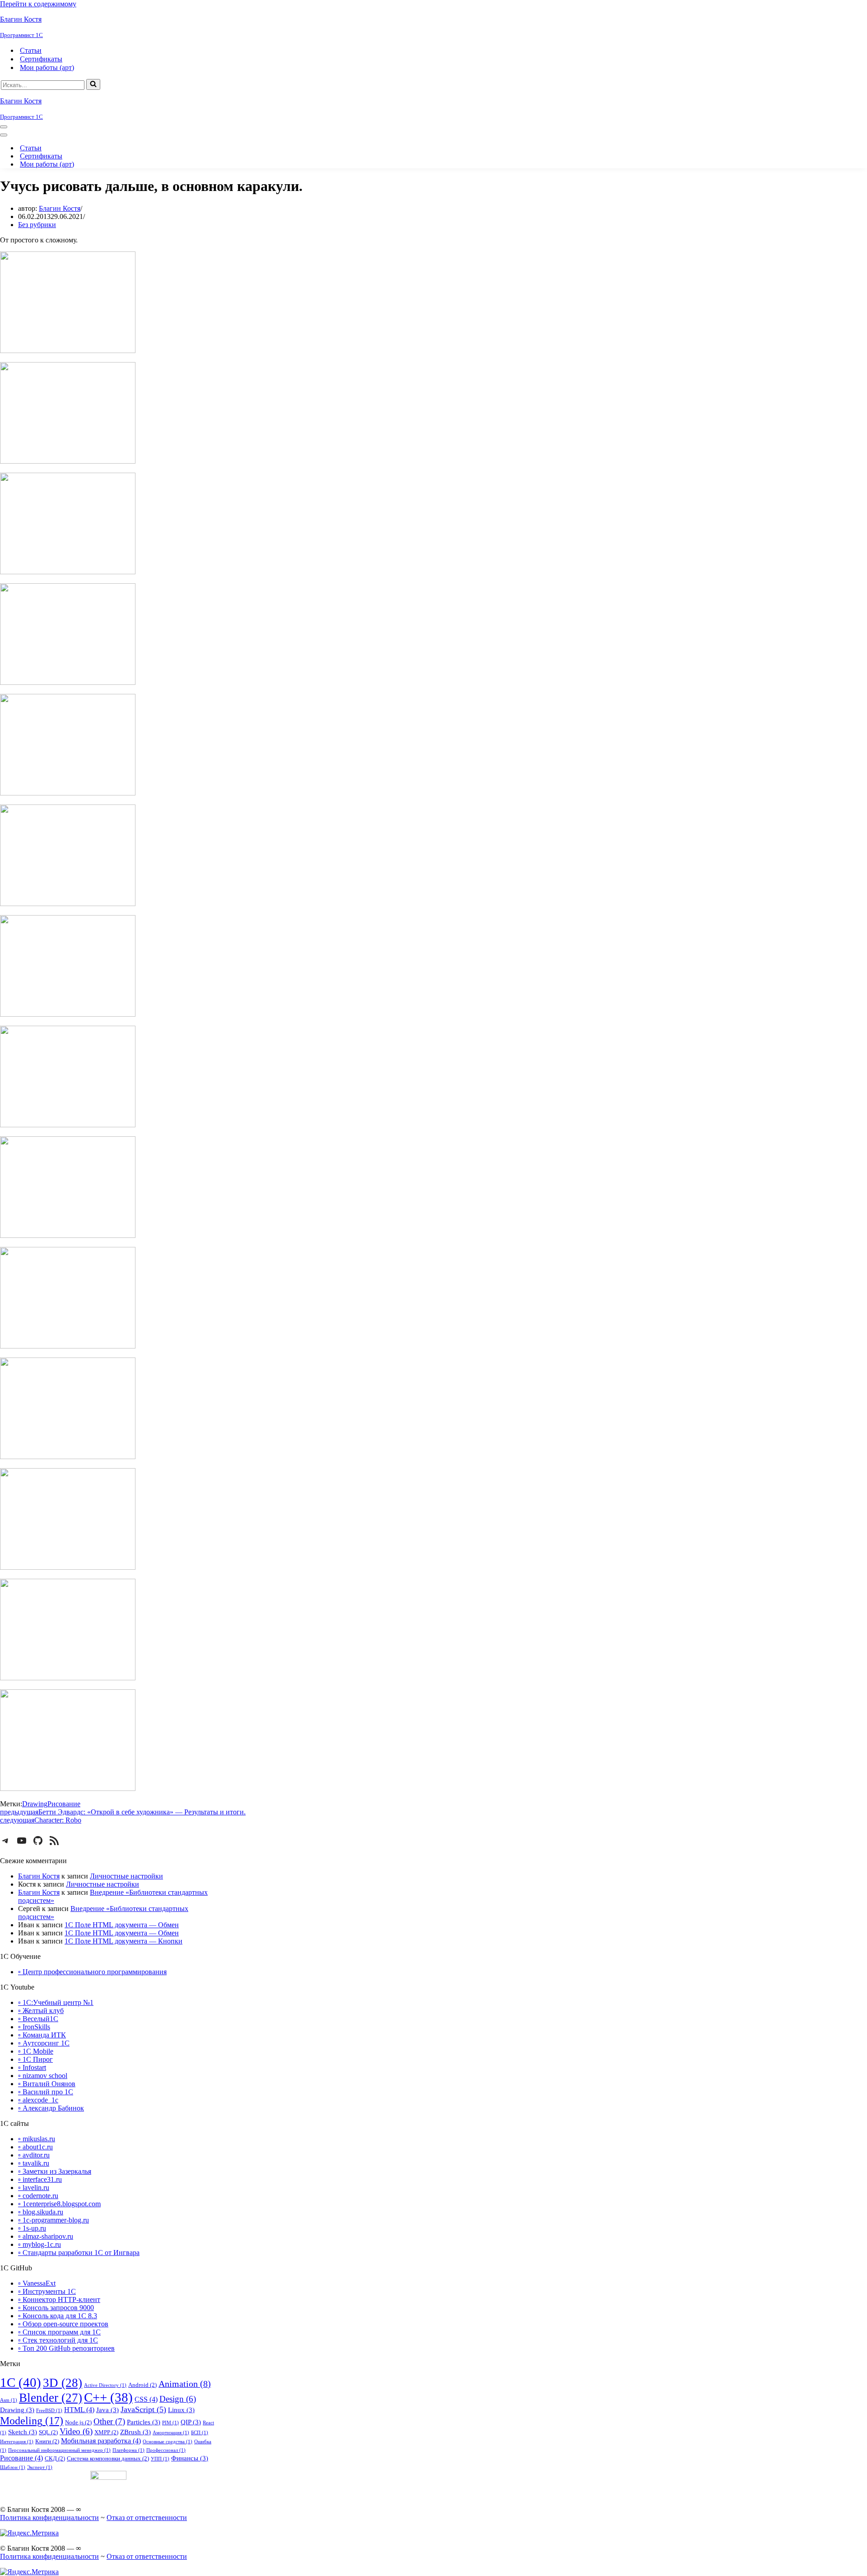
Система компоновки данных (108, 2458)
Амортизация (171, 2433)
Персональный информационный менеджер (59, 2450)
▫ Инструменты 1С (47, 2291)
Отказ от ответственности (147, 2518)
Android (142, 2385)
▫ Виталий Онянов (47, 2084)
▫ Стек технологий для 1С (58, 2340)
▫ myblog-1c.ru (40, 2244)
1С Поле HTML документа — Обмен (122, 1925)
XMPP (106, 2432)
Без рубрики (37, 225)
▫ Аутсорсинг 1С (44, 2043)
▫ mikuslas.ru (37, 2139)
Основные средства (168, 2442)
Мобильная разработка (101, 2441)
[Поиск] (93, 84)
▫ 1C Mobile (36, 2051)
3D (63, 2383)
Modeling (32, 2420)
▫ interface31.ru (40, 2179)
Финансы (190, 2458)
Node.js (78, 2422)
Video (76, 2432)
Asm (9, 2400)
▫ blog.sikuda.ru (41, 2212)
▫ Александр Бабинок (51, 2108)
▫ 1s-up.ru (32, 2228)
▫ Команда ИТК (42, 2035)
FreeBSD (49, 2411)
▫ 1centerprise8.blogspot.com (59, 2204)
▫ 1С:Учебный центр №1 (56, 2002)
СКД (55, 2458)
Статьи (31, 50)
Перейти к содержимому (38, 4)
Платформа (128, 2450)
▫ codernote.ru (38, 2196)
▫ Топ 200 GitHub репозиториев (66, 2348)
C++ (108, 2397)
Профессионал (166, 2450)
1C (21, 2382)
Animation (185, 2384)
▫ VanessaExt (37, 2283)
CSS (146, 2399)
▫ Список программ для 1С (59, 2332)
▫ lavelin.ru (34, 2188)
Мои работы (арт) (47, 67)
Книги (47, 2441)
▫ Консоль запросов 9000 (56, 2308)
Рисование (64, 1804)
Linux (181, 2410)
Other (109, 2421)
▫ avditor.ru (34, 2155)
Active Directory (105, 2385)
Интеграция (17, 2442)
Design (178, 2399)
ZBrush (135, 2432)
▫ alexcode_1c (38, 2100)
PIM (170, 2423)
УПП (160, 2459)
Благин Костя (60, 208)
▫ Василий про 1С (46, 2092)
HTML (79, 2410)
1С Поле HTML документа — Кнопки (124, 1941)
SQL (48, 2432)
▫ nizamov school (43, 2076)
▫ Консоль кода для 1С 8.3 (58, 2316)
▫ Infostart (32, 2067)
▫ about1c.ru (35, 2147)
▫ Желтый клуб (41, 2011)
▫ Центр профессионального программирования (92, 1972)
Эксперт (40, 2467)
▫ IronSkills (34, 2027)
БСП (200, 2433)
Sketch (23, 2432)
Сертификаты (41, 59)
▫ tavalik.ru (34, 2163)
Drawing (35, 1804)
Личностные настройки (126, 1876)
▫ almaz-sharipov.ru (46, 2236)
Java (107, 2410)
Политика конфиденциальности (49, 2518)
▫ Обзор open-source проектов (63, 2324)
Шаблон (13, 2467)
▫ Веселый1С (38, 2019)
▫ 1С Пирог (35, 2059)
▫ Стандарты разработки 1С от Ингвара (79, 2253)
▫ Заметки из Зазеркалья (55, 2171)
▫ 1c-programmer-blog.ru (54, 2220)
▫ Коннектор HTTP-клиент (59, 2299)
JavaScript (143, 2409)
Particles (144, 2422)
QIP (191, 2422)
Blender (51, 2398)
